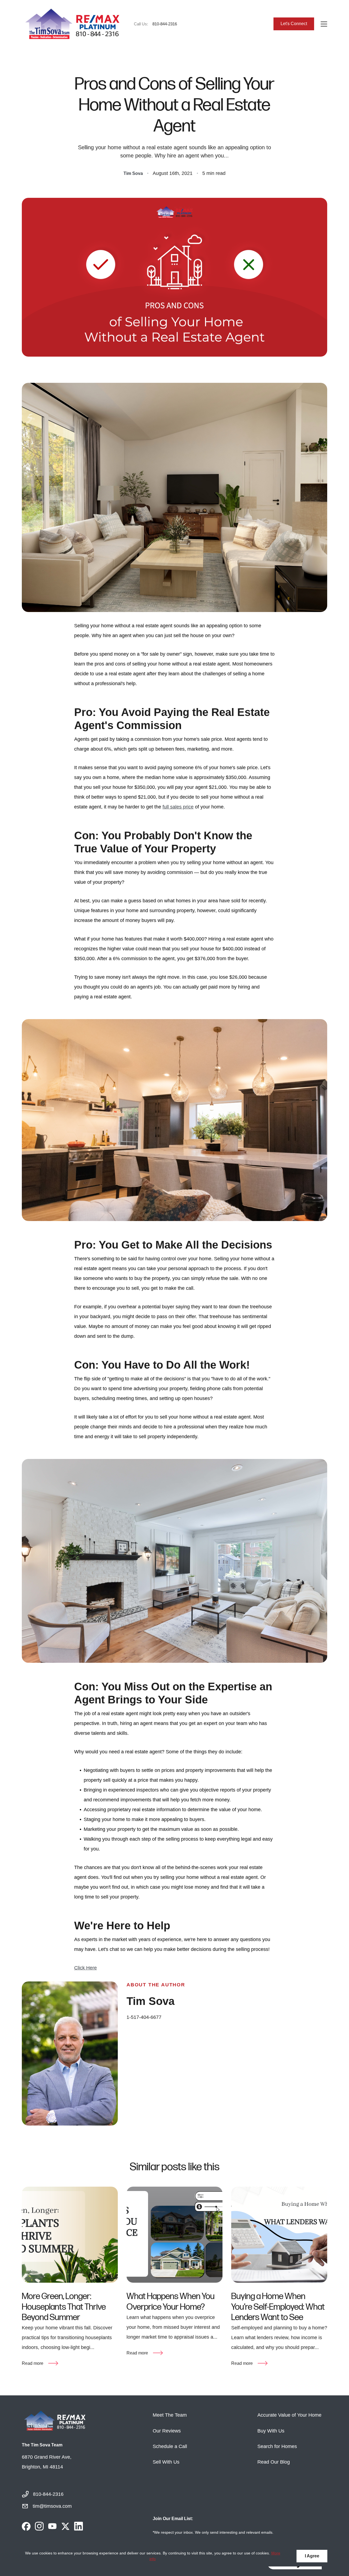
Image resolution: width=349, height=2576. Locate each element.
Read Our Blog (274, 2462)
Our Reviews (167, 2431)
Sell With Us (166, 2462)
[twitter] (65, 2526)
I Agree (312, 2556)
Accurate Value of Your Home (289, 2415)
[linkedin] (79, 2526)
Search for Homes (277, 2446)
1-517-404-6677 (144, 2017)
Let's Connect (294, 24)
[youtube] (52, 2526)
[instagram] (39, 2526)
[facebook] (26, 2526)
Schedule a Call (170, 2446)
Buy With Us (271, 2431)
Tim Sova (133, 173)
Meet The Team (170, 2415)
